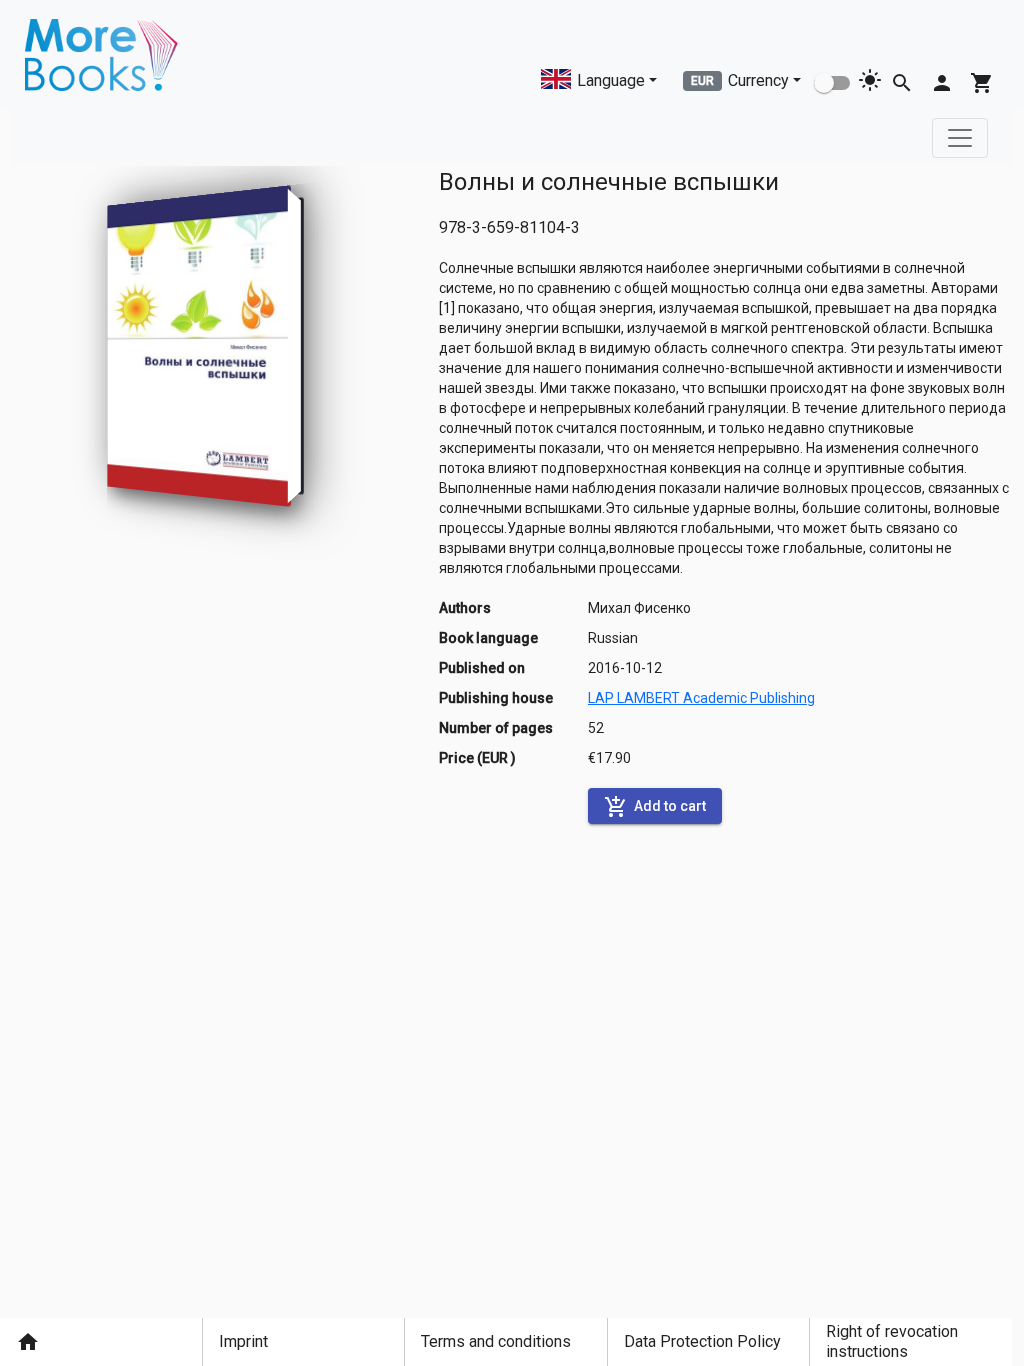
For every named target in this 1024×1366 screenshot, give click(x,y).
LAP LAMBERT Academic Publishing (701, 698)
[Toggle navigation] (960, 138)
